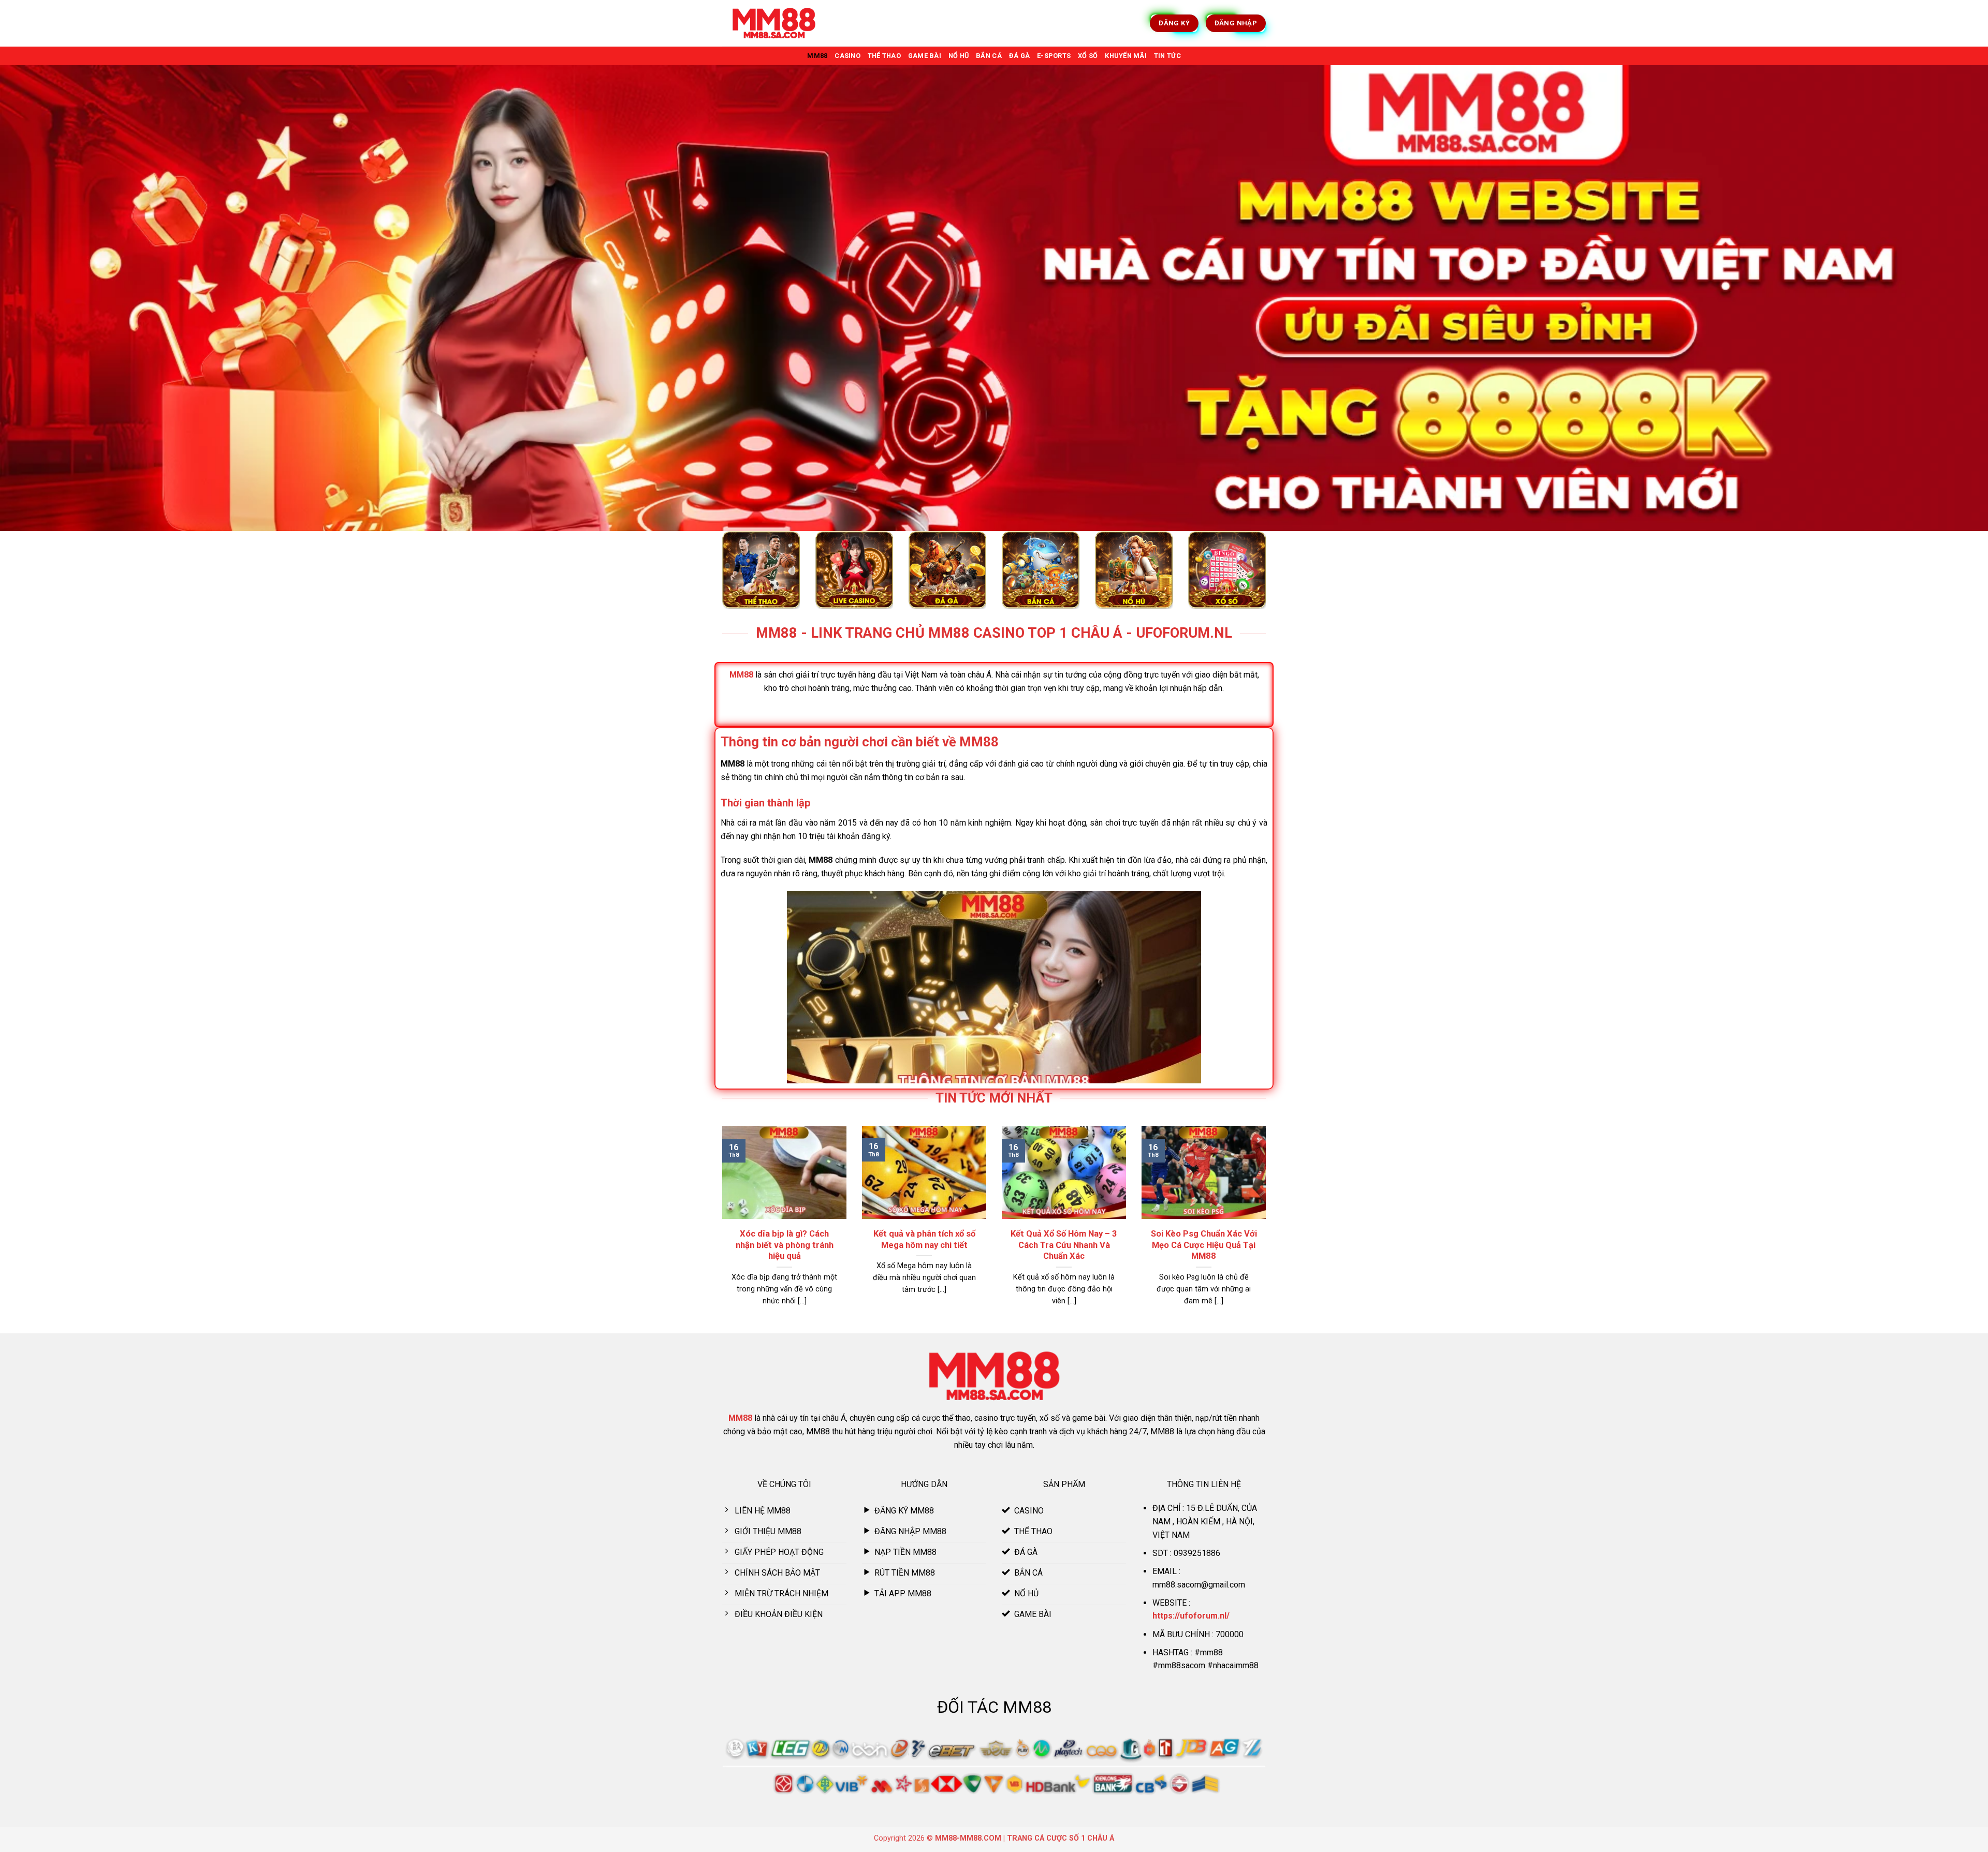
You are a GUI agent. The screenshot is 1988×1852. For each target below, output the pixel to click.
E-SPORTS (1054, 56)
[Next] (1268, 1229)
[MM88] (774, 24)
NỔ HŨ (959, 56)
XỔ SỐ (1088, 56)
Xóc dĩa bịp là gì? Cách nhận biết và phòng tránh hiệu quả (785, 1245)
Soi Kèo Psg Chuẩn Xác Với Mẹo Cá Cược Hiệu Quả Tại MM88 (1204, 1245)
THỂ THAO (884, 56)
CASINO (847, 56)
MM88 (817, 56)
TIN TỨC (1167, 56)
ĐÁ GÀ (1019, 56)
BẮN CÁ (989, 56)
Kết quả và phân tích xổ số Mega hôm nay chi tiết (924, 1239)
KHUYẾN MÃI (1126, 56)
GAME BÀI (925, 56)
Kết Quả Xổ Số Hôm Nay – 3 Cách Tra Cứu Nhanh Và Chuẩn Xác (1064, 1245)
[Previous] (720, 1229)
